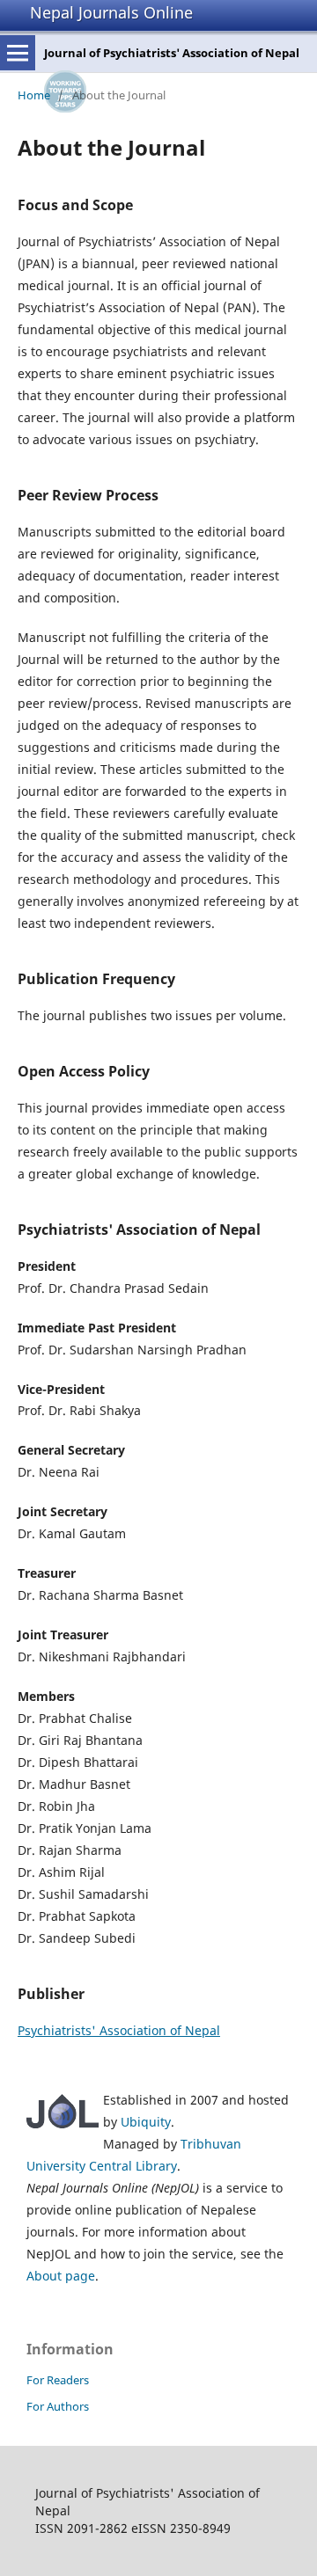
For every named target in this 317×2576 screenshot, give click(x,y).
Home (34, 95)
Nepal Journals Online (111, 12)
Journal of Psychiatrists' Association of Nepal (172, 53)
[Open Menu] (18, 53)
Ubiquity (146, 2122)
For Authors (58, 2406)
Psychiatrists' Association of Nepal (119, 2030)
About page (61, 2276)
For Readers (58, 2380)
